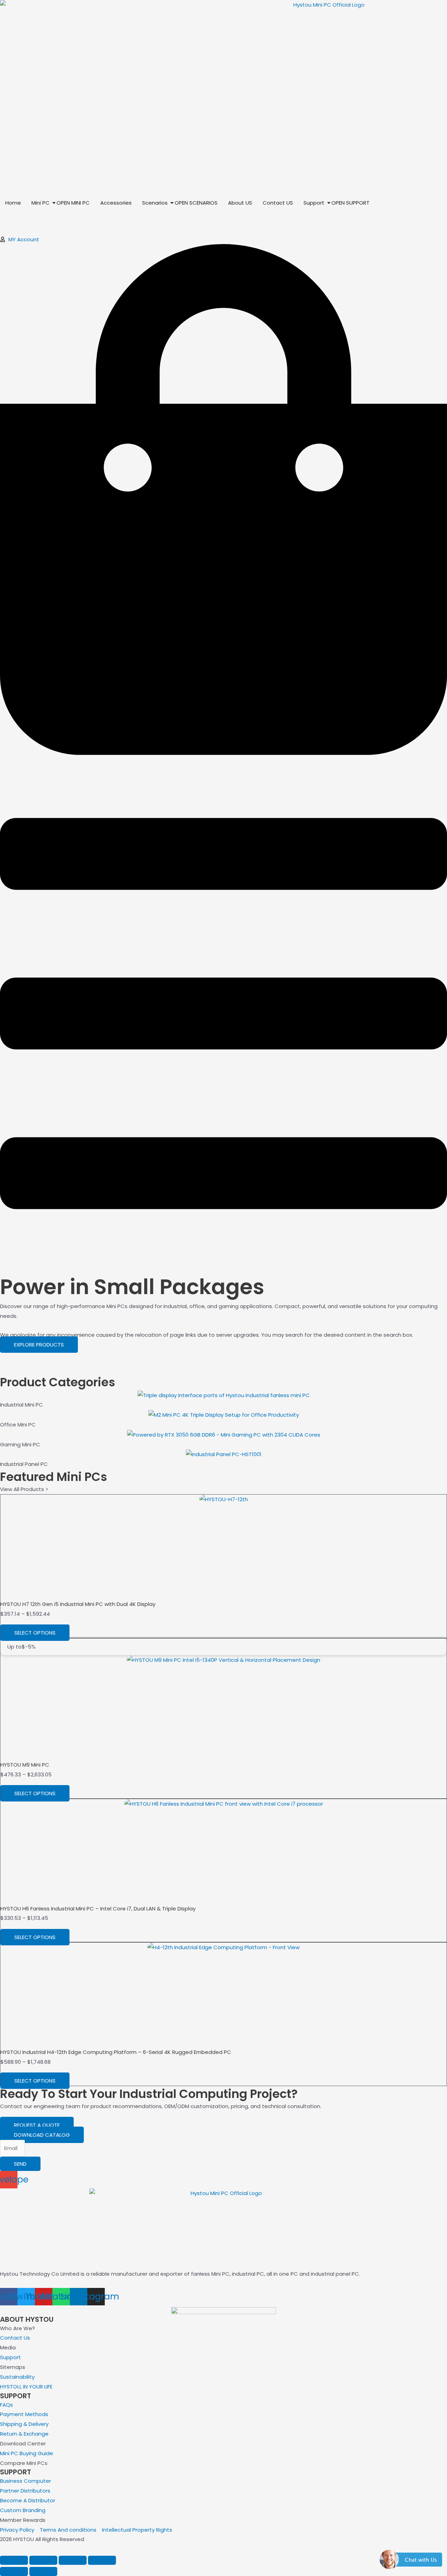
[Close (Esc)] (102, 2560)
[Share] (73, 2560)
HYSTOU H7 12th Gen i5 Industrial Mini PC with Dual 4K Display (78, 1604)
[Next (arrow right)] (43, 2571)
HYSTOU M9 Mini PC (25, 1765)
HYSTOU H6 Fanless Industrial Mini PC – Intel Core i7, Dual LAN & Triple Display (98, 1909)
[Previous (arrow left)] (14, 2571)
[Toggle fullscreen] (43, 2560)
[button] (411, 2563)
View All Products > (24, 1489)
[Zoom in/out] (14, 2560)
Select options (35, 1633)
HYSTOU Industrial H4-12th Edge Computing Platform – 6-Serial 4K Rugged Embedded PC (116, 2052)
